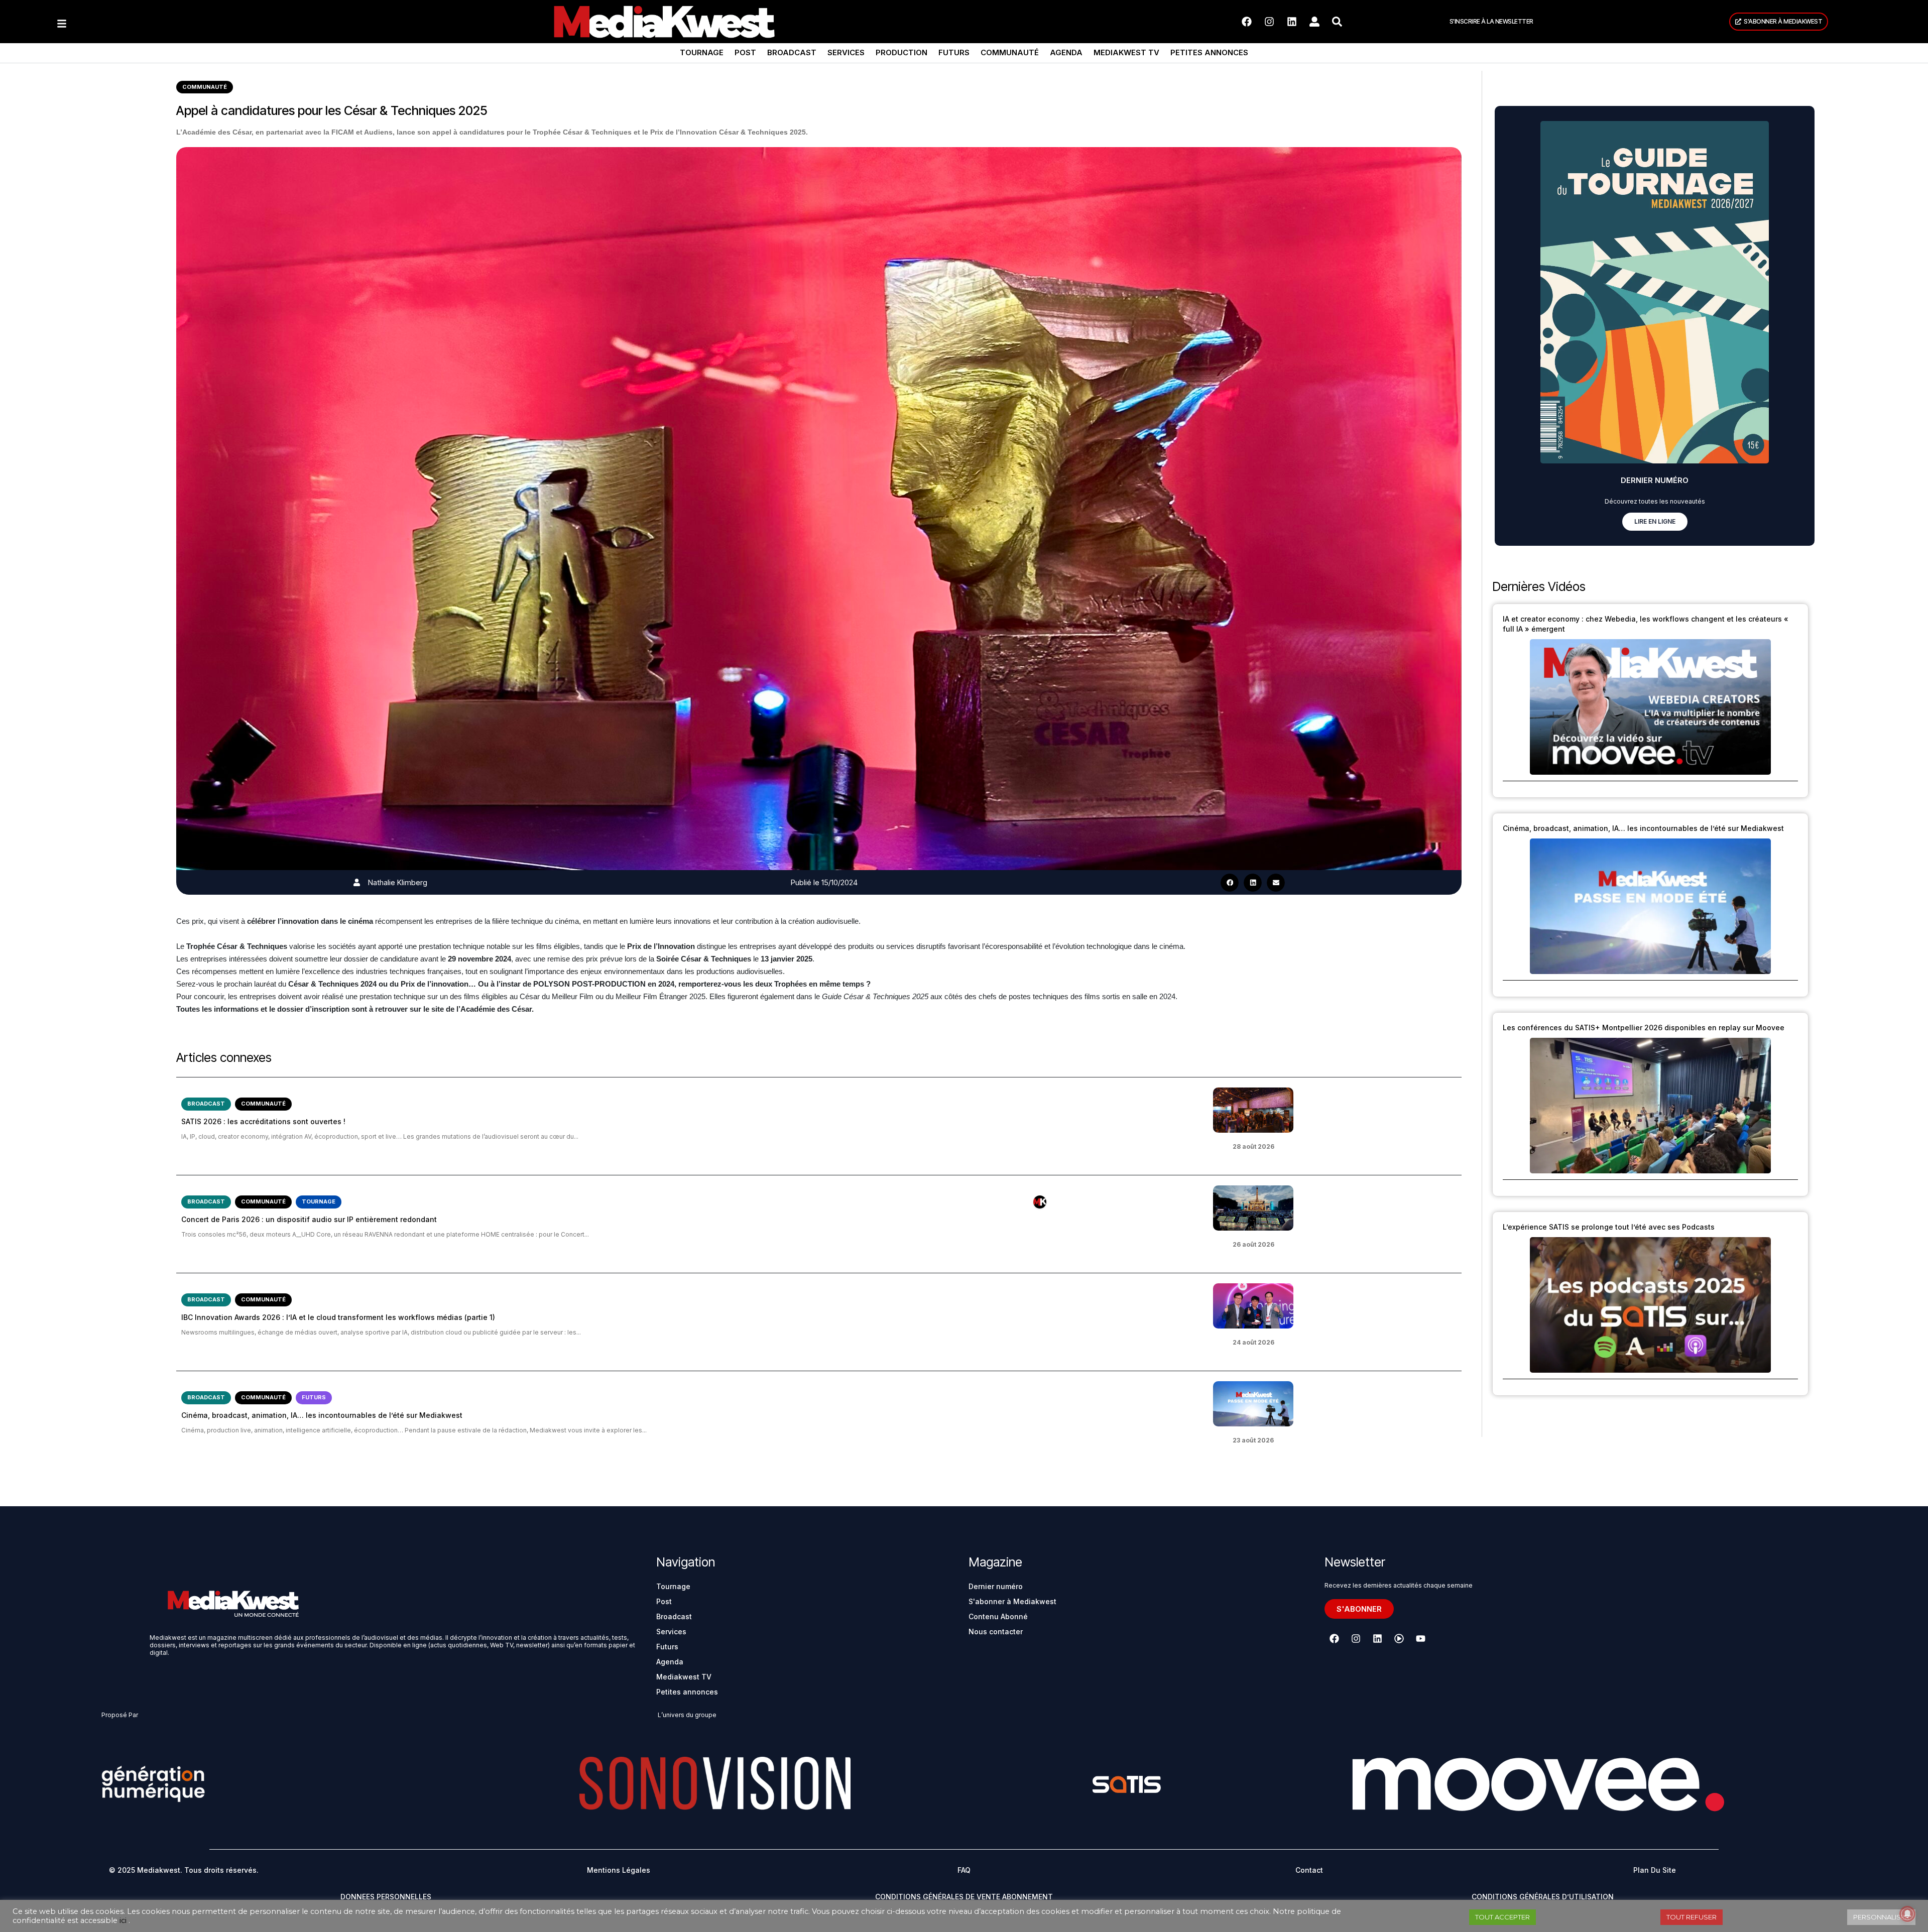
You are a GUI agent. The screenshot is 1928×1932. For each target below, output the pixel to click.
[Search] (1337, 22)
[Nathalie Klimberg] (357, 882)
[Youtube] (1420, 1638)
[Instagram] (1269, 22)
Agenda (1066, 52)
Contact (1309, 1870)
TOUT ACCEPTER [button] (1502, 1917)
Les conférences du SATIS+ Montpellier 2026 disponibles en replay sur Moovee (1644, 1028)
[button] (1230, 883)
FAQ (964, 1870)
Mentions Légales (619, 1870)
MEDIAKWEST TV (1126, 52)
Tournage (702, 52)
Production (901, 52)
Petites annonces (1209, 52)
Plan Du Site (1655, 1870)
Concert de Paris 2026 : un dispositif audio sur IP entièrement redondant (309, 1219)
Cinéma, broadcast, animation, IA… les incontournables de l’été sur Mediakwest (322, 1415)
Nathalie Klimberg (398, 882)
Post (745, 52)
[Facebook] (1247, 22)
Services (846, 52)
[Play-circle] (1399, 1638)
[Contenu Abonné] (1040, 1202)
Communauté (1010, 52)
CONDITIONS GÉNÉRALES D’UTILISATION (1543, 1897)
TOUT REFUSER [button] (1692, 1917)
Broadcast (792, 52)
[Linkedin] (1292, 22)
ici (123, 1920)
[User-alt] (1314, 22)
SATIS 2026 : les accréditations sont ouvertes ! (263, 1121)
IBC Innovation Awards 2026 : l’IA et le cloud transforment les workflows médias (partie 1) (338, 1317)
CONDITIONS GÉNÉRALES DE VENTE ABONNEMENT (964, 1897)
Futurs (954, 52)
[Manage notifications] (1907, 1914)
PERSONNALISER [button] (1881, 1917)
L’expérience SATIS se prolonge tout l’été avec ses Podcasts (1609, 1227)
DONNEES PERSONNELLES (386, 1897)
